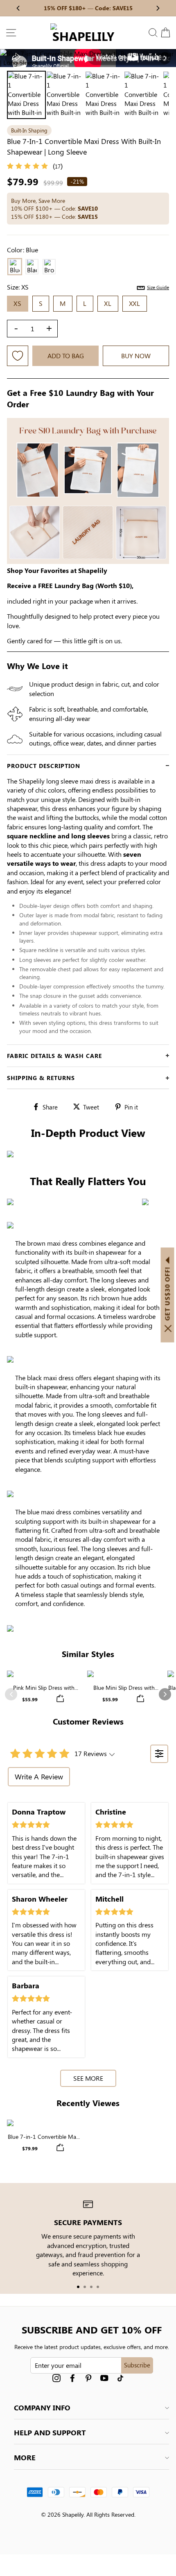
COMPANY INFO (42, 2408)
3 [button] (91, 2287)
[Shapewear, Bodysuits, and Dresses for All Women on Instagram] (56, 2378)
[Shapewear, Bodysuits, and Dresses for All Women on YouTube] (104, 2378)
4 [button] (98, 2287)
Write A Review (39, 1776)
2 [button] (85, 2287)
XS (18, 303)
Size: (88, 287)
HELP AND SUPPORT (50, 2432)
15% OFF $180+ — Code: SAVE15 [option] (88, 8)
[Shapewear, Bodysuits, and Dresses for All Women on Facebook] (72, 2378)
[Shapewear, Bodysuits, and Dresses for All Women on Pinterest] (88, 2378)
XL (108, 303)
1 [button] (78, 2287)
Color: (23, 250)
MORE (25, 2457)
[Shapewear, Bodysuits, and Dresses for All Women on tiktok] (120, 2378)
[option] (88, 58)
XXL (135, 303)
